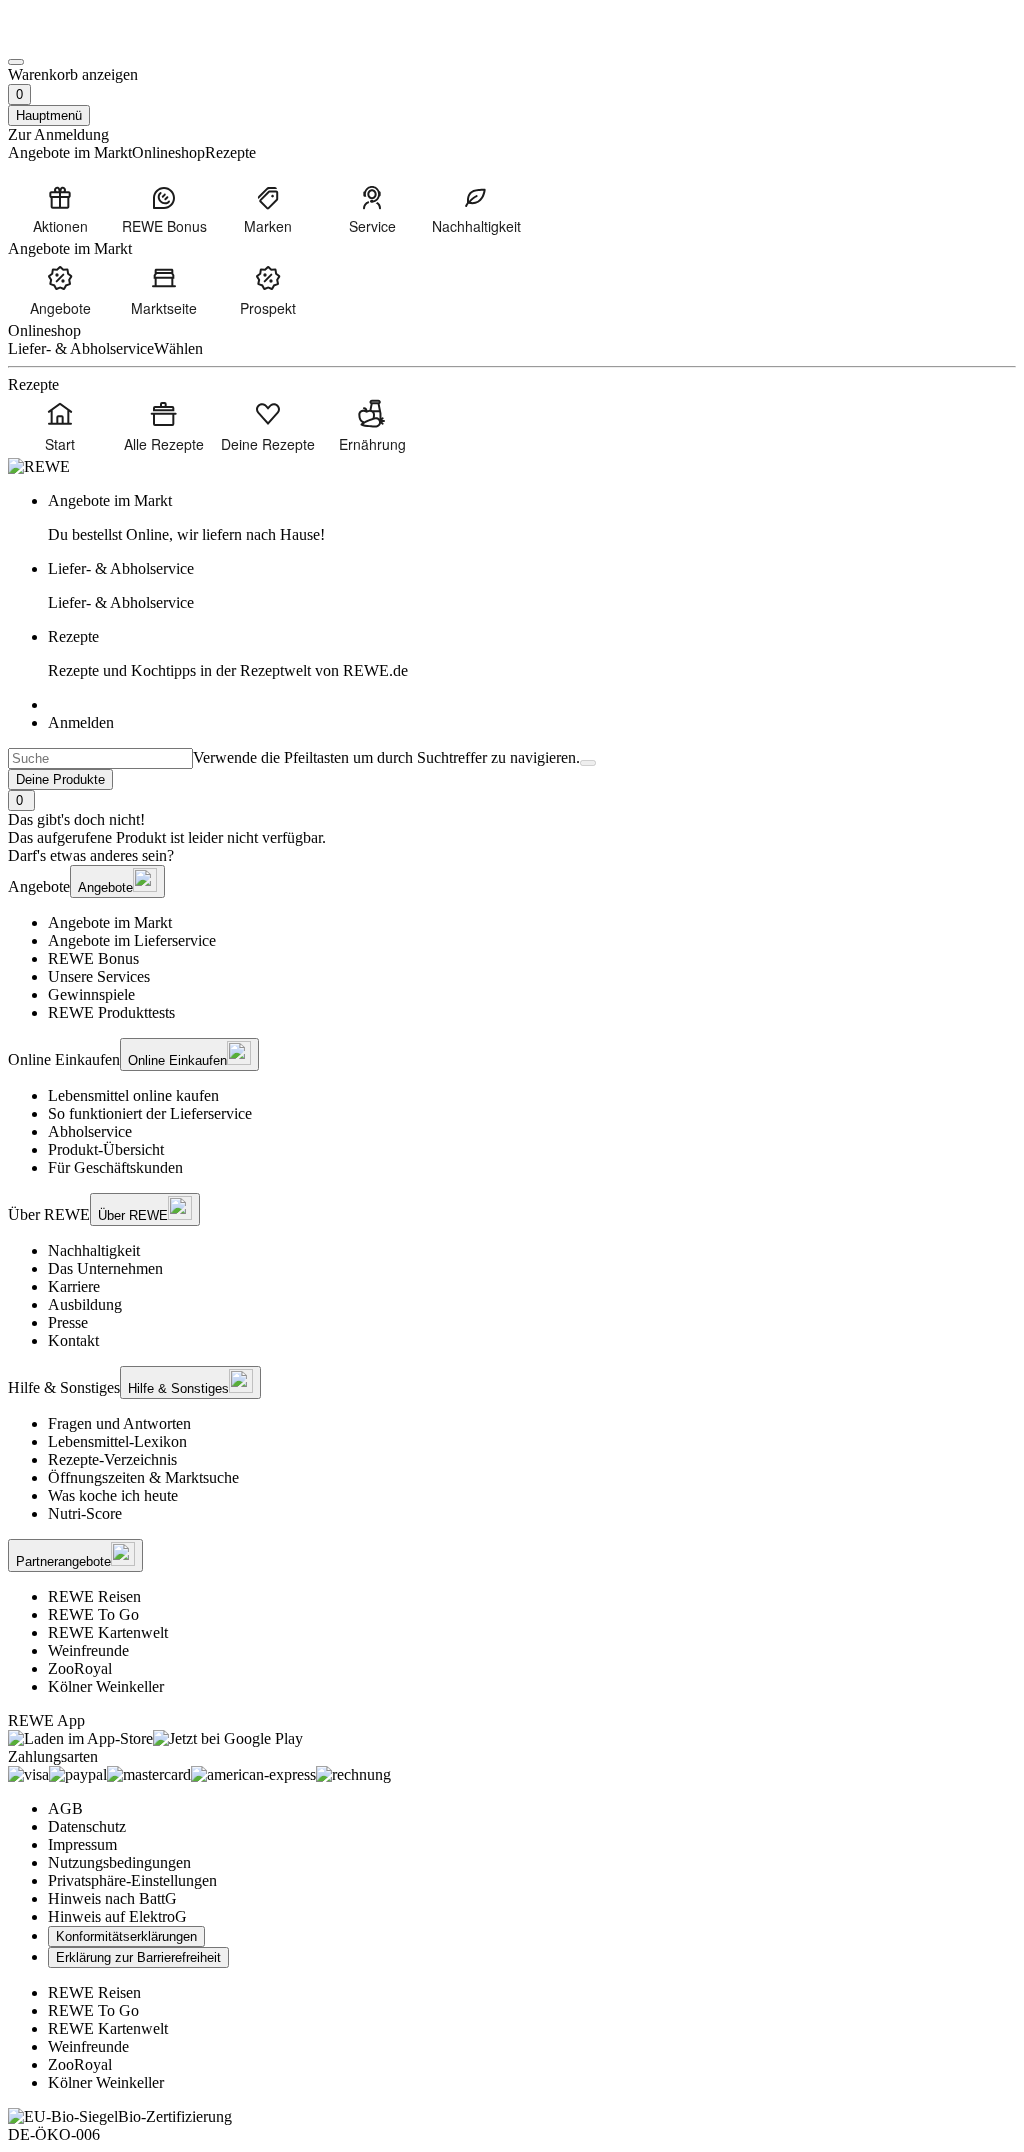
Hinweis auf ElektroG (117, 1916)
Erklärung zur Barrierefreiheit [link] (138, 1957)
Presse (68, 1322)
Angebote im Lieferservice (132, 940)
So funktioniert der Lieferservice (150, 1113)
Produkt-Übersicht (106, 1149)
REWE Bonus (93, 958)
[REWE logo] (39, 466)
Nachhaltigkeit (94, 1250)
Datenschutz (87, 1826)
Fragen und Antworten (119, 1423)
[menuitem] (60, 209)
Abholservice (90, 1131)
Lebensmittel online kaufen (133, 1095)
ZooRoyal (80, 1668)
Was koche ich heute (113, 1495)
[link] (532, 518)
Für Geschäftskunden (115, 1167)
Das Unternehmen (105, 1268)
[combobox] (100, 758)
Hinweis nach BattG (112, 1898)
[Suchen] (588, 763)
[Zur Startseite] (76, 38)
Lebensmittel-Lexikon (117, 1441)
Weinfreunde (88, 1650)
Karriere (74, 1286)
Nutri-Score (85, 1513)
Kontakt (73, 1340)
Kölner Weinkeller (106, 1686)
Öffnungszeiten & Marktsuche (143, 1477)
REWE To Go (93, 1614)
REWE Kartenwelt (108, 1632)
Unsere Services (99, 976)
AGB (65, 1808)
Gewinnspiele (91, 994)
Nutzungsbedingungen (119, 1862)
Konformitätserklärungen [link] (126, 1936)
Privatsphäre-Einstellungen (132, 1880)
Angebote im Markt (110, 922)
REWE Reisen (94, 1596)
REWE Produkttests (111, 1012)
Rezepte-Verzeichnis (112, 1459)
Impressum (82, 1844)
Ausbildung (85, 1304)
